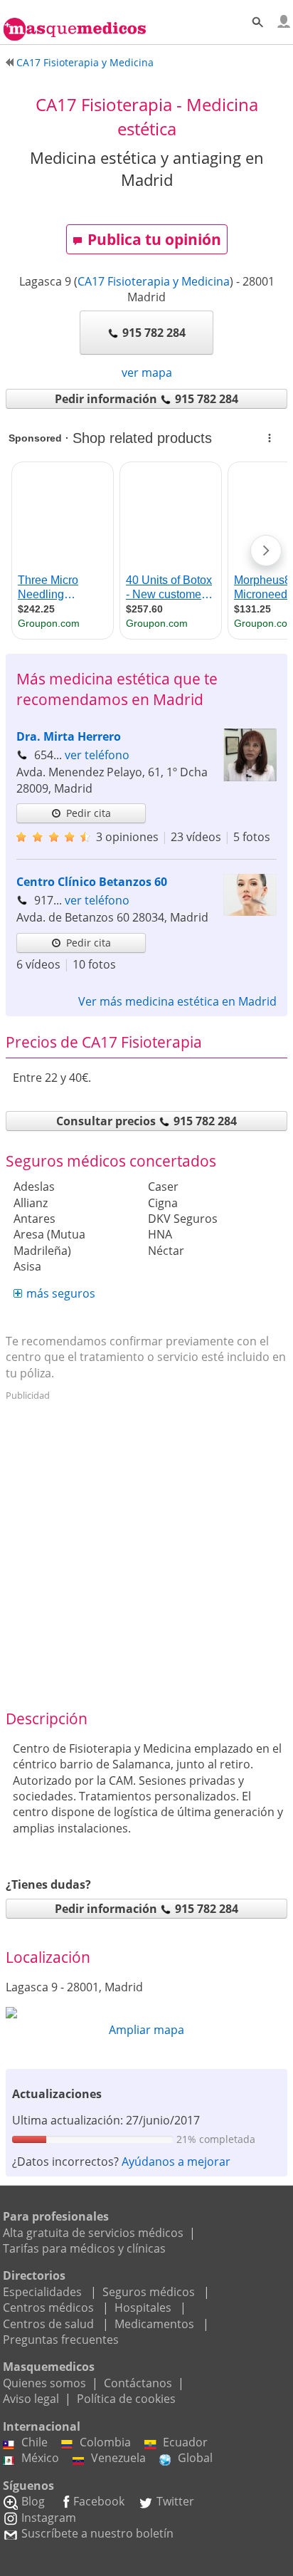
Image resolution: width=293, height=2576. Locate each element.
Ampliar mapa (146, 2030)
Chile (34, 2442)
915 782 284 (154, 333)
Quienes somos (44, 2383)
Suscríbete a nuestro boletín (97, 2533)
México (40, 2458)
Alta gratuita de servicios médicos (93, 2233)
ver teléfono (97, 755)
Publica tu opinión (154, 239)
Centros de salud (48, 2324)
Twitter (175, 2501)
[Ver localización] (146, 2013)
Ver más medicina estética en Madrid (177, 1001)
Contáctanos (138, 2383)
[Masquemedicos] (75, 23)
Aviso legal (31, 2399)
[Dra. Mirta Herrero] (250, 777)
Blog (33, 2501)
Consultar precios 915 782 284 (146, 1121)
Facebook (99, 2501)
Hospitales (143, 2308)
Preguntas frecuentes (61, 2340)
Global (195, 2458)
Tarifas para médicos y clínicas (84, 2248)
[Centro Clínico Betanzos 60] (250, 912)
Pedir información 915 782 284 (146, 399)
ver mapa (147, 372)
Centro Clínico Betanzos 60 (92, 882)
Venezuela (118, 2458)
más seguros (61, 1293)
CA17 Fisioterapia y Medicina (154, 281)
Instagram (49, 2518)
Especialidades (42, 2292)
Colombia (105, 2442)
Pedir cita (89, 813)
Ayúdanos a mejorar (176, 2162)
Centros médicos (48, 2308)
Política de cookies (126, 2399)
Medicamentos (154, 2324)
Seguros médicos (149, 2292)
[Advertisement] (146, 1553)
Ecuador (185, 2442)
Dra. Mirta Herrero (69, 736)
